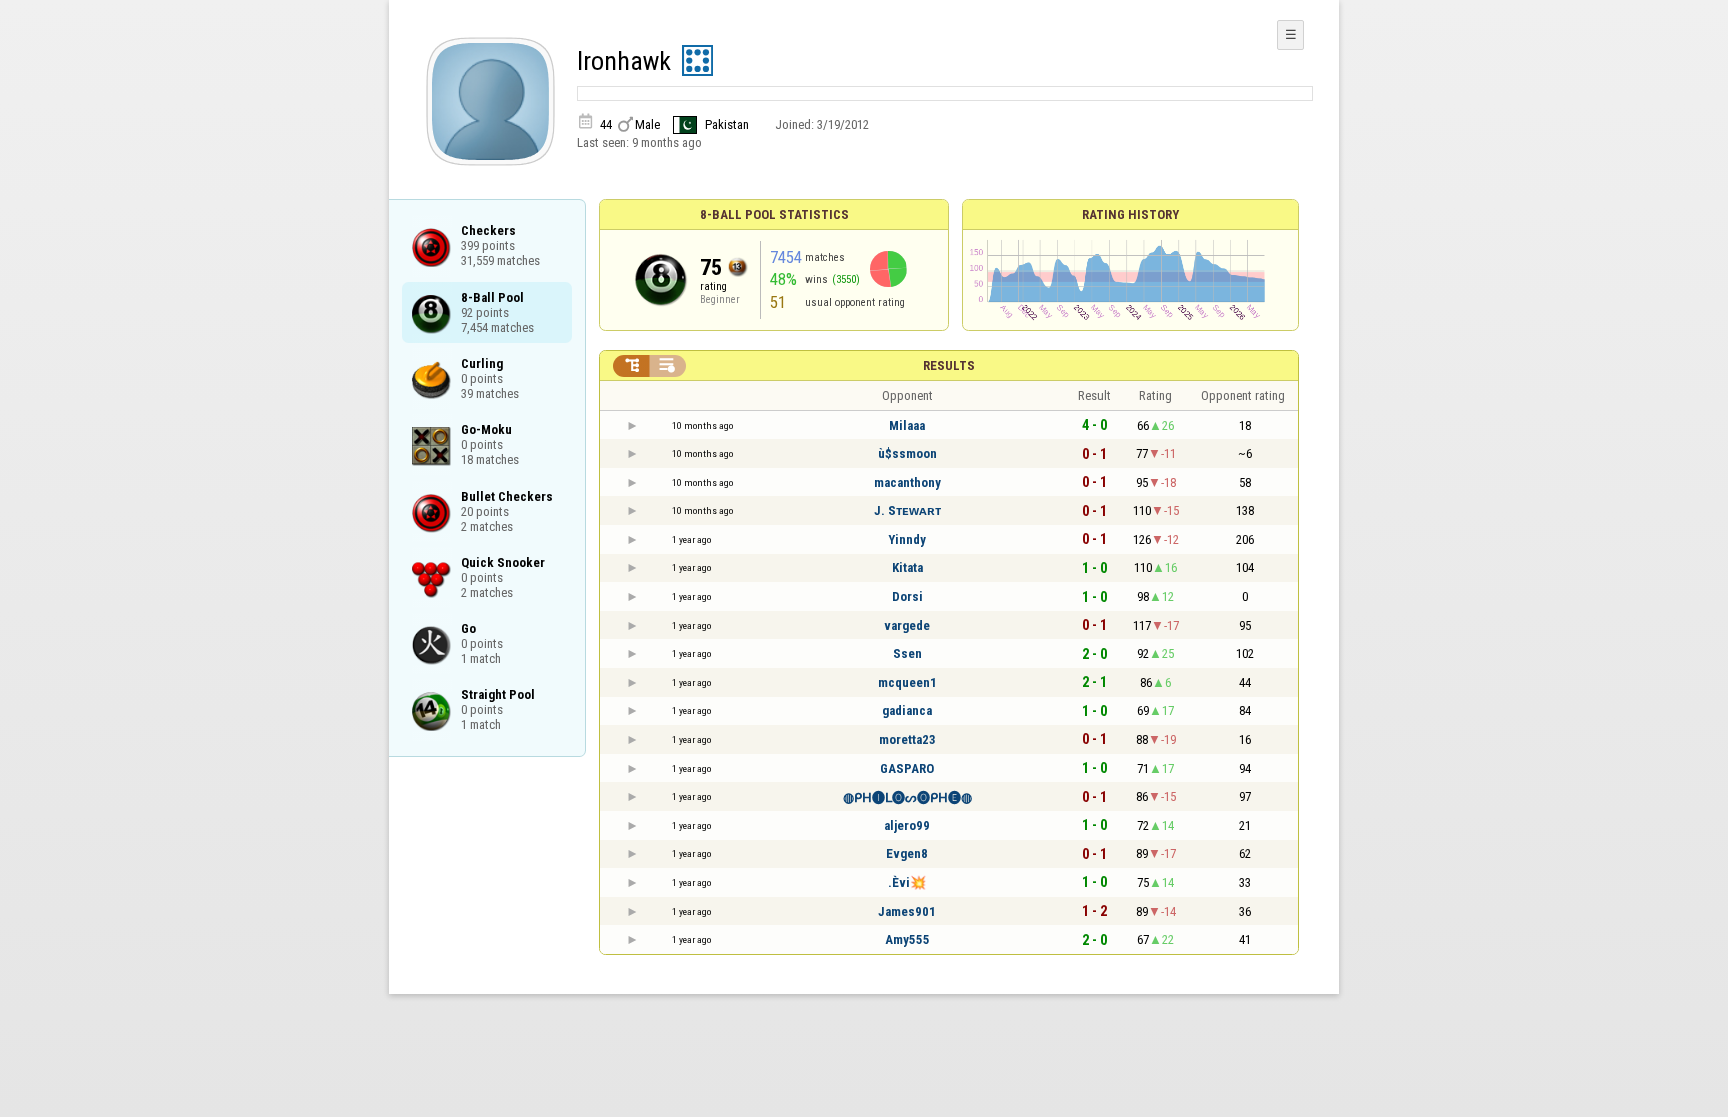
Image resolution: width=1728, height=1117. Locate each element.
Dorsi (907, 596)
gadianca (907, 710)
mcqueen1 (907, 682)
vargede (907, 625)
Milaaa (907, 425)
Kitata (907, 567)
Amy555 (907, 939)
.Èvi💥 (907, 882)
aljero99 (907, 825)
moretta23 (907, 739)
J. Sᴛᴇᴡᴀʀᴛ (907, 510)
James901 (907, 911)
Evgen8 (907, 853)
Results (949, 365)
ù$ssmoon (907, 453)
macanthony (907, 482)
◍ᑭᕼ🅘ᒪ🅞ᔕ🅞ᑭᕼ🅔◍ (907, 797)
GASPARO (907, 768)
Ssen (907, 653)
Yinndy (907, 539)
